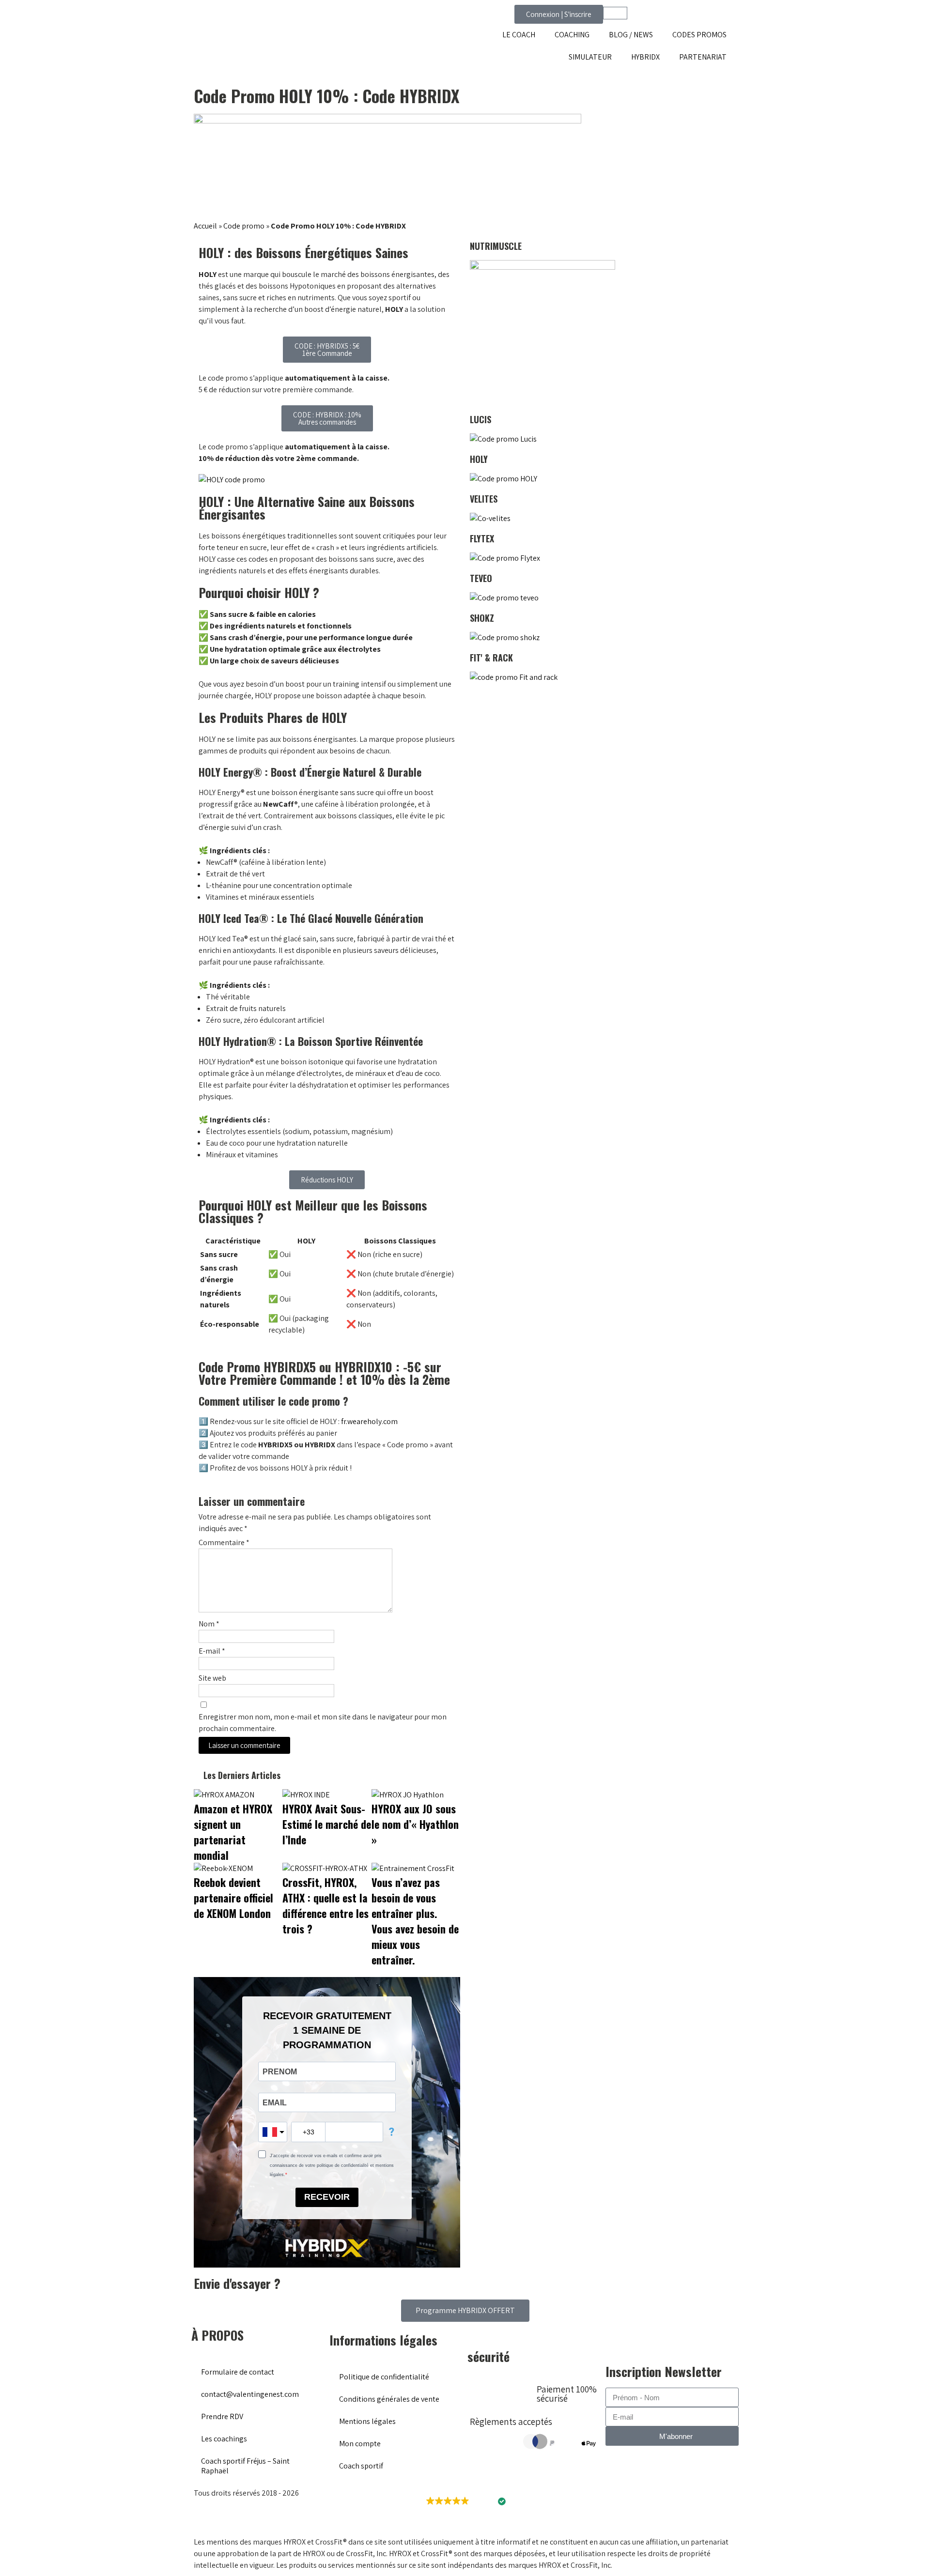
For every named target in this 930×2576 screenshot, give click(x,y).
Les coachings (224, 2439)
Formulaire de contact (238, 2372)
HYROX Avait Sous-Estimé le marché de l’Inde (327, 1824)
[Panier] (615, 13)
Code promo (244, 226)
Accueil (205, 226)
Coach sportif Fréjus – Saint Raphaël (245, 2466)
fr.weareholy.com (369, 1421)
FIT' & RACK (491, 658)
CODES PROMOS (699, 35)
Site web (212, 1678)
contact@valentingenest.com (250, 2394)
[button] (465, 2501)
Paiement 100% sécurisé (567, 2394)
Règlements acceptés (511, 2422)
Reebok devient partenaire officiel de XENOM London (233, 1898)
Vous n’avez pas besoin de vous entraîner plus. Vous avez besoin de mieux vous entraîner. (415, 1921)
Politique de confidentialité (384, 2377)
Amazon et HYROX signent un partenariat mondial (233, 1832)
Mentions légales (367, 2421)
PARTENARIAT (703, 57)
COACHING (572, 35)
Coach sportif (361, 2466)
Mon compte (360, 2444)
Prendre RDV (222, 2416)
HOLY (479, 459)
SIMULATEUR (590, 57)
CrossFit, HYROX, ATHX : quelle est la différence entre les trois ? (325, 1905)
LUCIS (480, 419)
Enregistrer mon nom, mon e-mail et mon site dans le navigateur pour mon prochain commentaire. (323, 1723)
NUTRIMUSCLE (496, 246)
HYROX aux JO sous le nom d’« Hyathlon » (415, 1824)
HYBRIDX (645, 57)
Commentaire (224, 1542)
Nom (209, 1624)
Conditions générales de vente (389, 2399)
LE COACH (519, 35)
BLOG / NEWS (631, 35)
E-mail (212, 1651)
